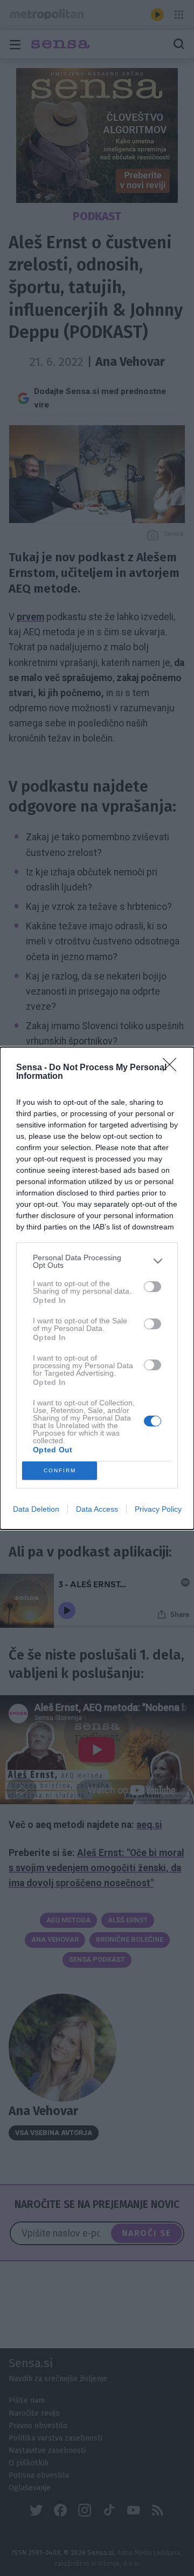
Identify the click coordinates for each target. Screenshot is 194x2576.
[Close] (173, 1068)
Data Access (97, 1509)
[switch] (153, 1287)
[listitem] (97, 1261)
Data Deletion (36, 1509)
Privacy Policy (158, 1509)
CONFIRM (60, 1470)
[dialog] (97, 1288)
